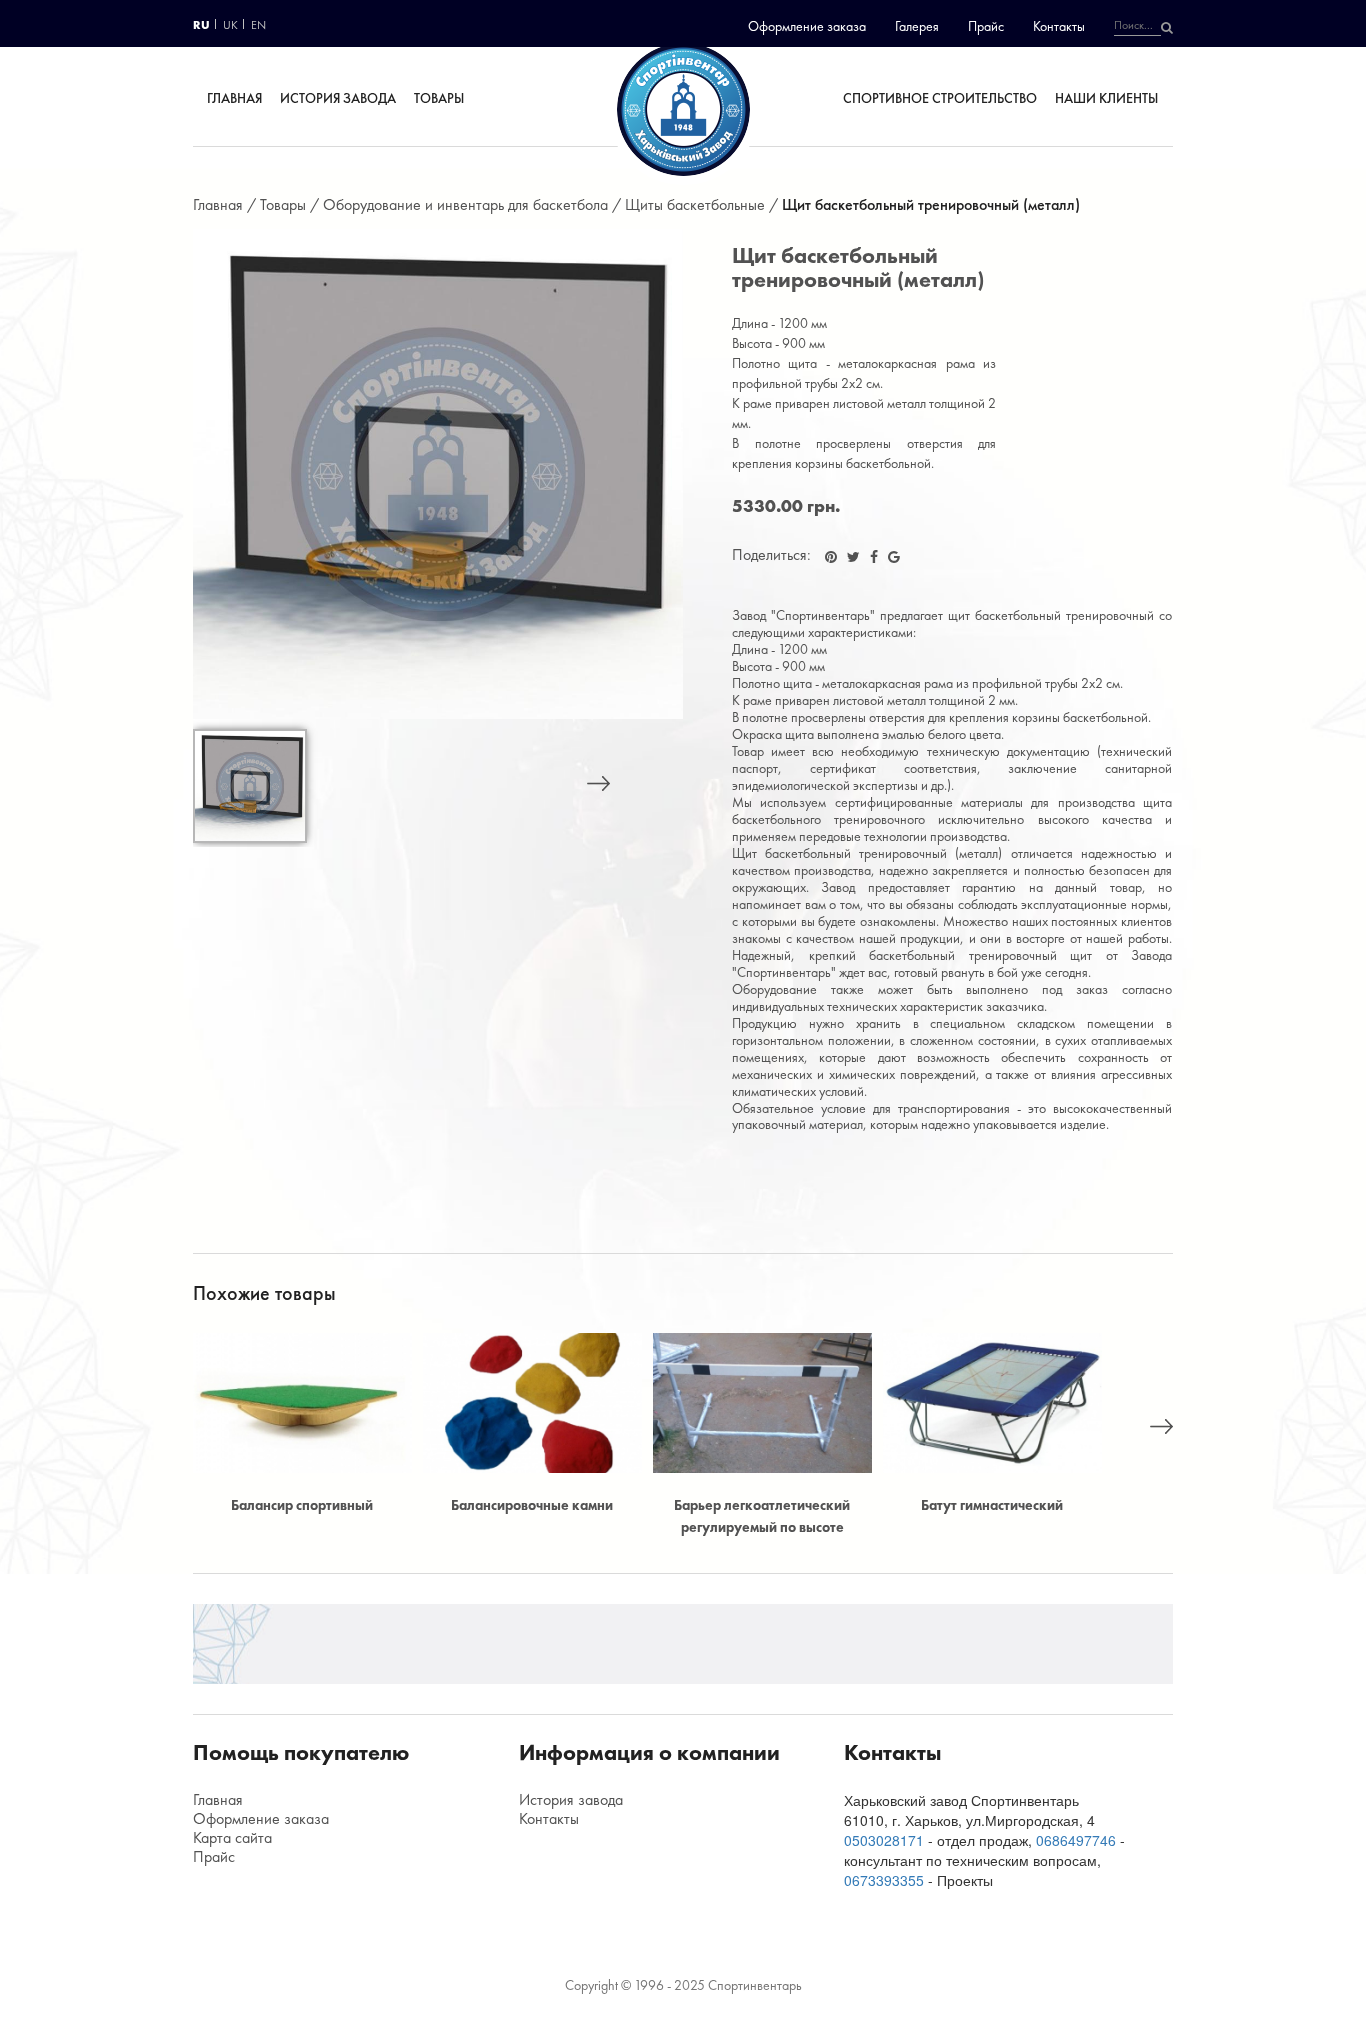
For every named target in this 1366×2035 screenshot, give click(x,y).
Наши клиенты (1108, 98)
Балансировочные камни (532, 1505)
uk (230, 25)
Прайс (986, 26)
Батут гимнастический (992, 1505)
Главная (233, 98)
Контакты (1059, 26)
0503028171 (884, 1840)
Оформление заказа (807, 26)
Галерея (917, 26)
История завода (336, 98)
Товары (439, 98)
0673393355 (884, 1880)
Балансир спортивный (302, 1505)
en (258, 25)
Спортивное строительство (940, 98)
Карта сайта (232, 1837)
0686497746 (1076, 1840)
